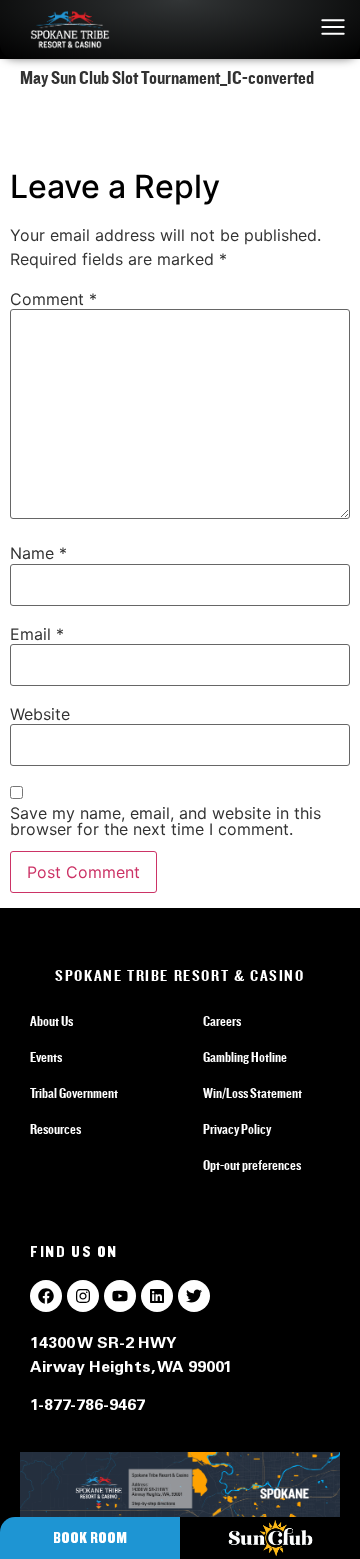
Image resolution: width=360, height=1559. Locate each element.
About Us (51, 1022)
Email (37, 634)
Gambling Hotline (245, 1058)
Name (38, 553)
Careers (222, 1022)
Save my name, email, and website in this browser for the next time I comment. (165, 821)
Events (46, 1058)
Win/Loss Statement (252, 1094)
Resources (55, 1130)
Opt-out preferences (252, 1166)
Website (40, 714)
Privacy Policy (237, 1130)
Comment (53, 299)
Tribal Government (74, 1094)
